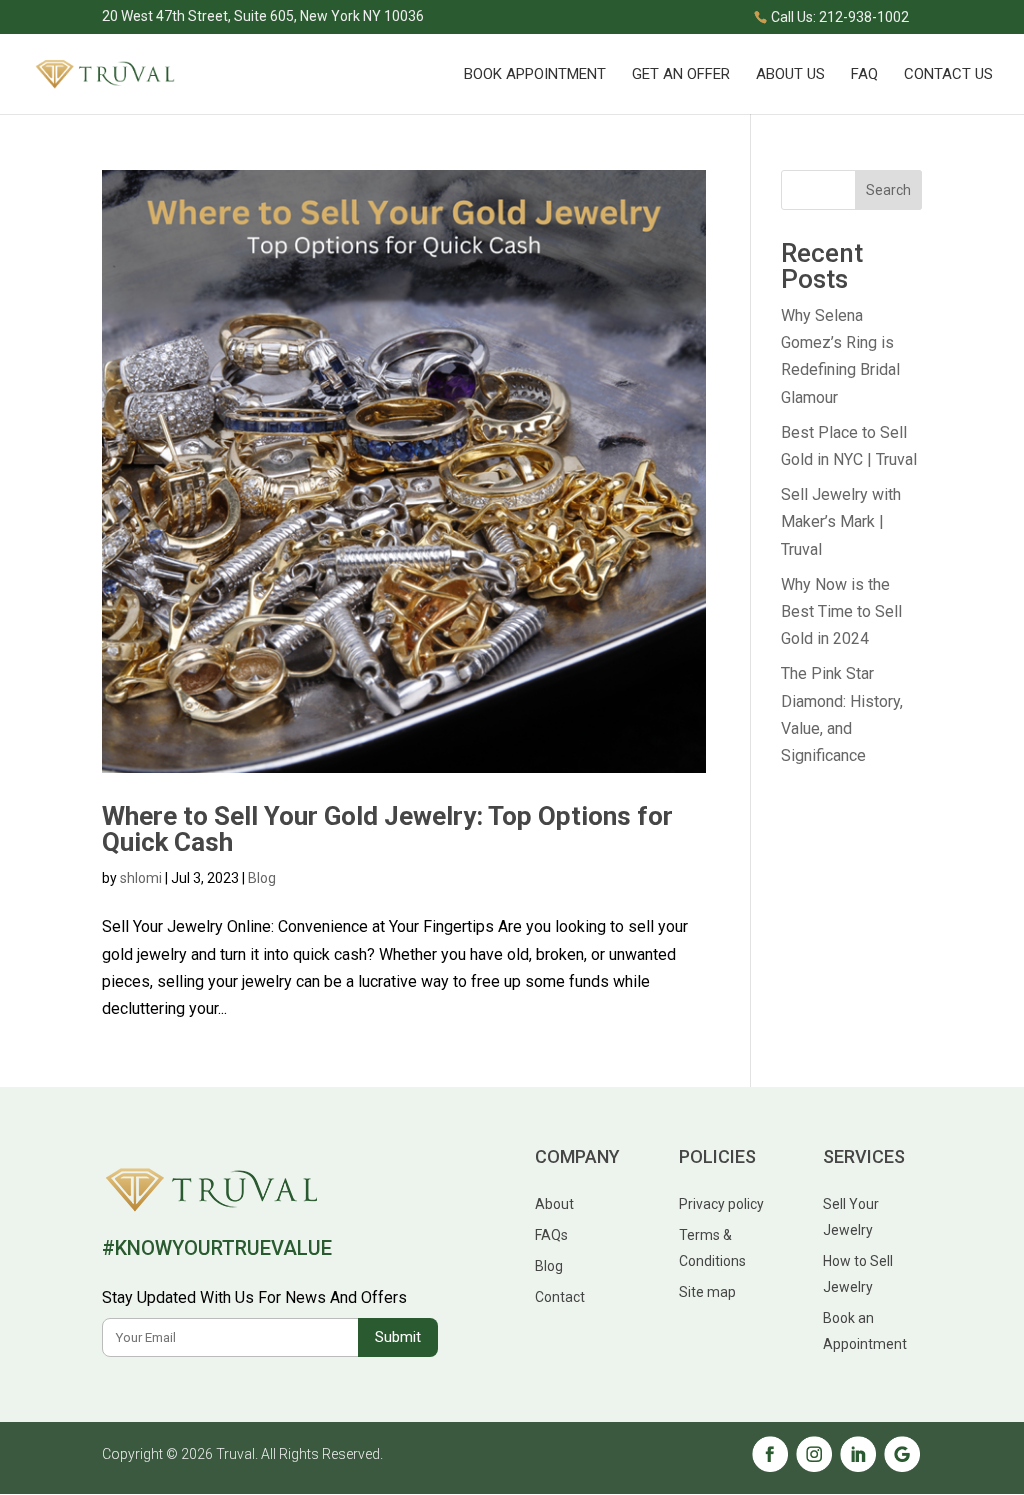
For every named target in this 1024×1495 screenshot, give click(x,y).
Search (888, 190)
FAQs (551, 1235)
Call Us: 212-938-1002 (840, 17)
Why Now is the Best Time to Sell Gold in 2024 (841, 611)
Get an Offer (681, 75)
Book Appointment (535, 75)
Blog (262, 878)
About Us (790, 75)
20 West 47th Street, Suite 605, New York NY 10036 (263, 17)
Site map (707, 1292)
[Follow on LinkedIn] (858, 1468)
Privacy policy (721, 1204)
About (554, 1204)
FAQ (864, 75)
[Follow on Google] (902, 1468)
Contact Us (948, 75)
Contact (560, 1297)
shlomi (141, 878)
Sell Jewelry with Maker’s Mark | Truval (841, 521)
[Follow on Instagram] (814, 1468)
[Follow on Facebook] (770, 1468)
